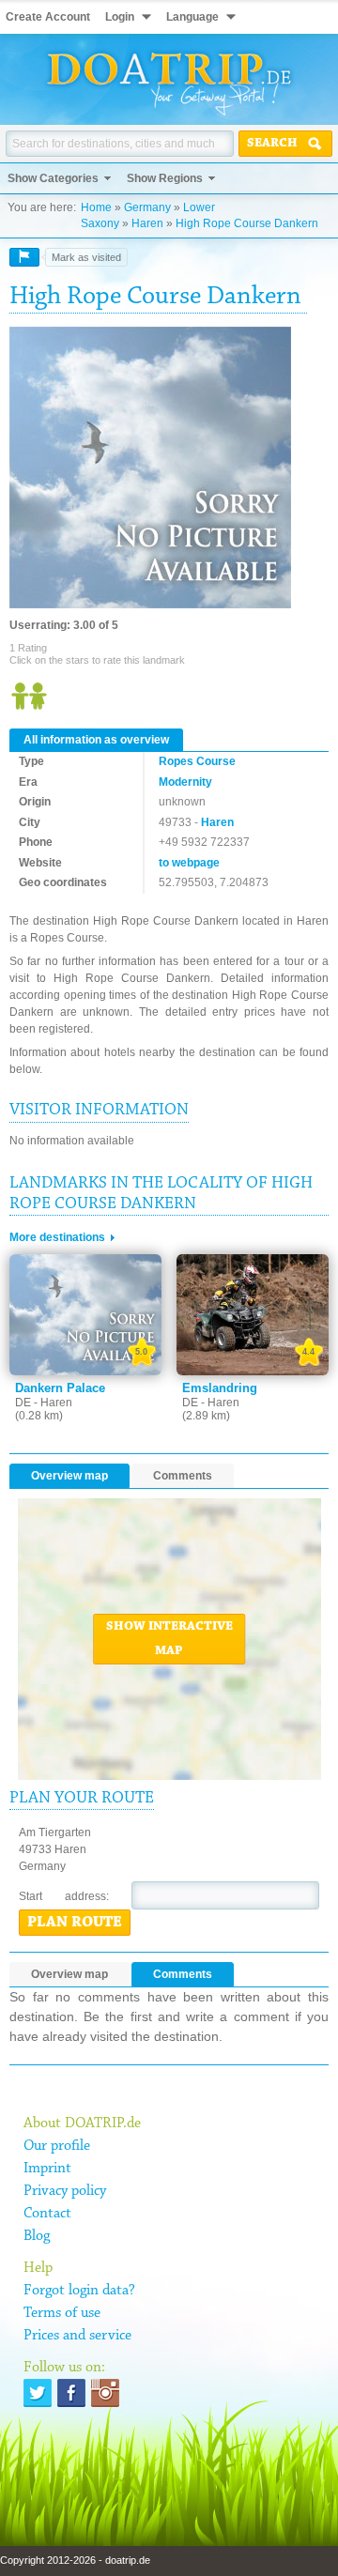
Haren (147, 223)
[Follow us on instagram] (105, 2393)
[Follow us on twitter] (38, 2393)
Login (120, 17)
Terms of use (62, 2313)
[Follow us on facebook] (71, 2393)
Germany (147, 207)
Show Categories (53, 178)
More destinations (57, 1237)
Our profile (57, 2146)
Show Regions (165, 178)
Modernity (185, 782)
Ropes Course (197, 761)
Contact (47, 2214)
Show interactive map (169, 1639)
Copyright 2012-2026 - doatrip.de (75, 2560)
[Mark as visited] (24, 257)
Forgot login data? (79, 2291)
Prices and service (77, 2336)
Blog (37, 2236)
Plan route (75, 1923)
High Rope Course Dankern (247, 223)
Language (192, 17)
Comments (183, 1476)
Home (96, 207)
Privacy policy (65, 2191)
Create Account (48, 17)
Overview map (69, 1476)
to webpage (189, 863)
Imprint (47, 2169)
